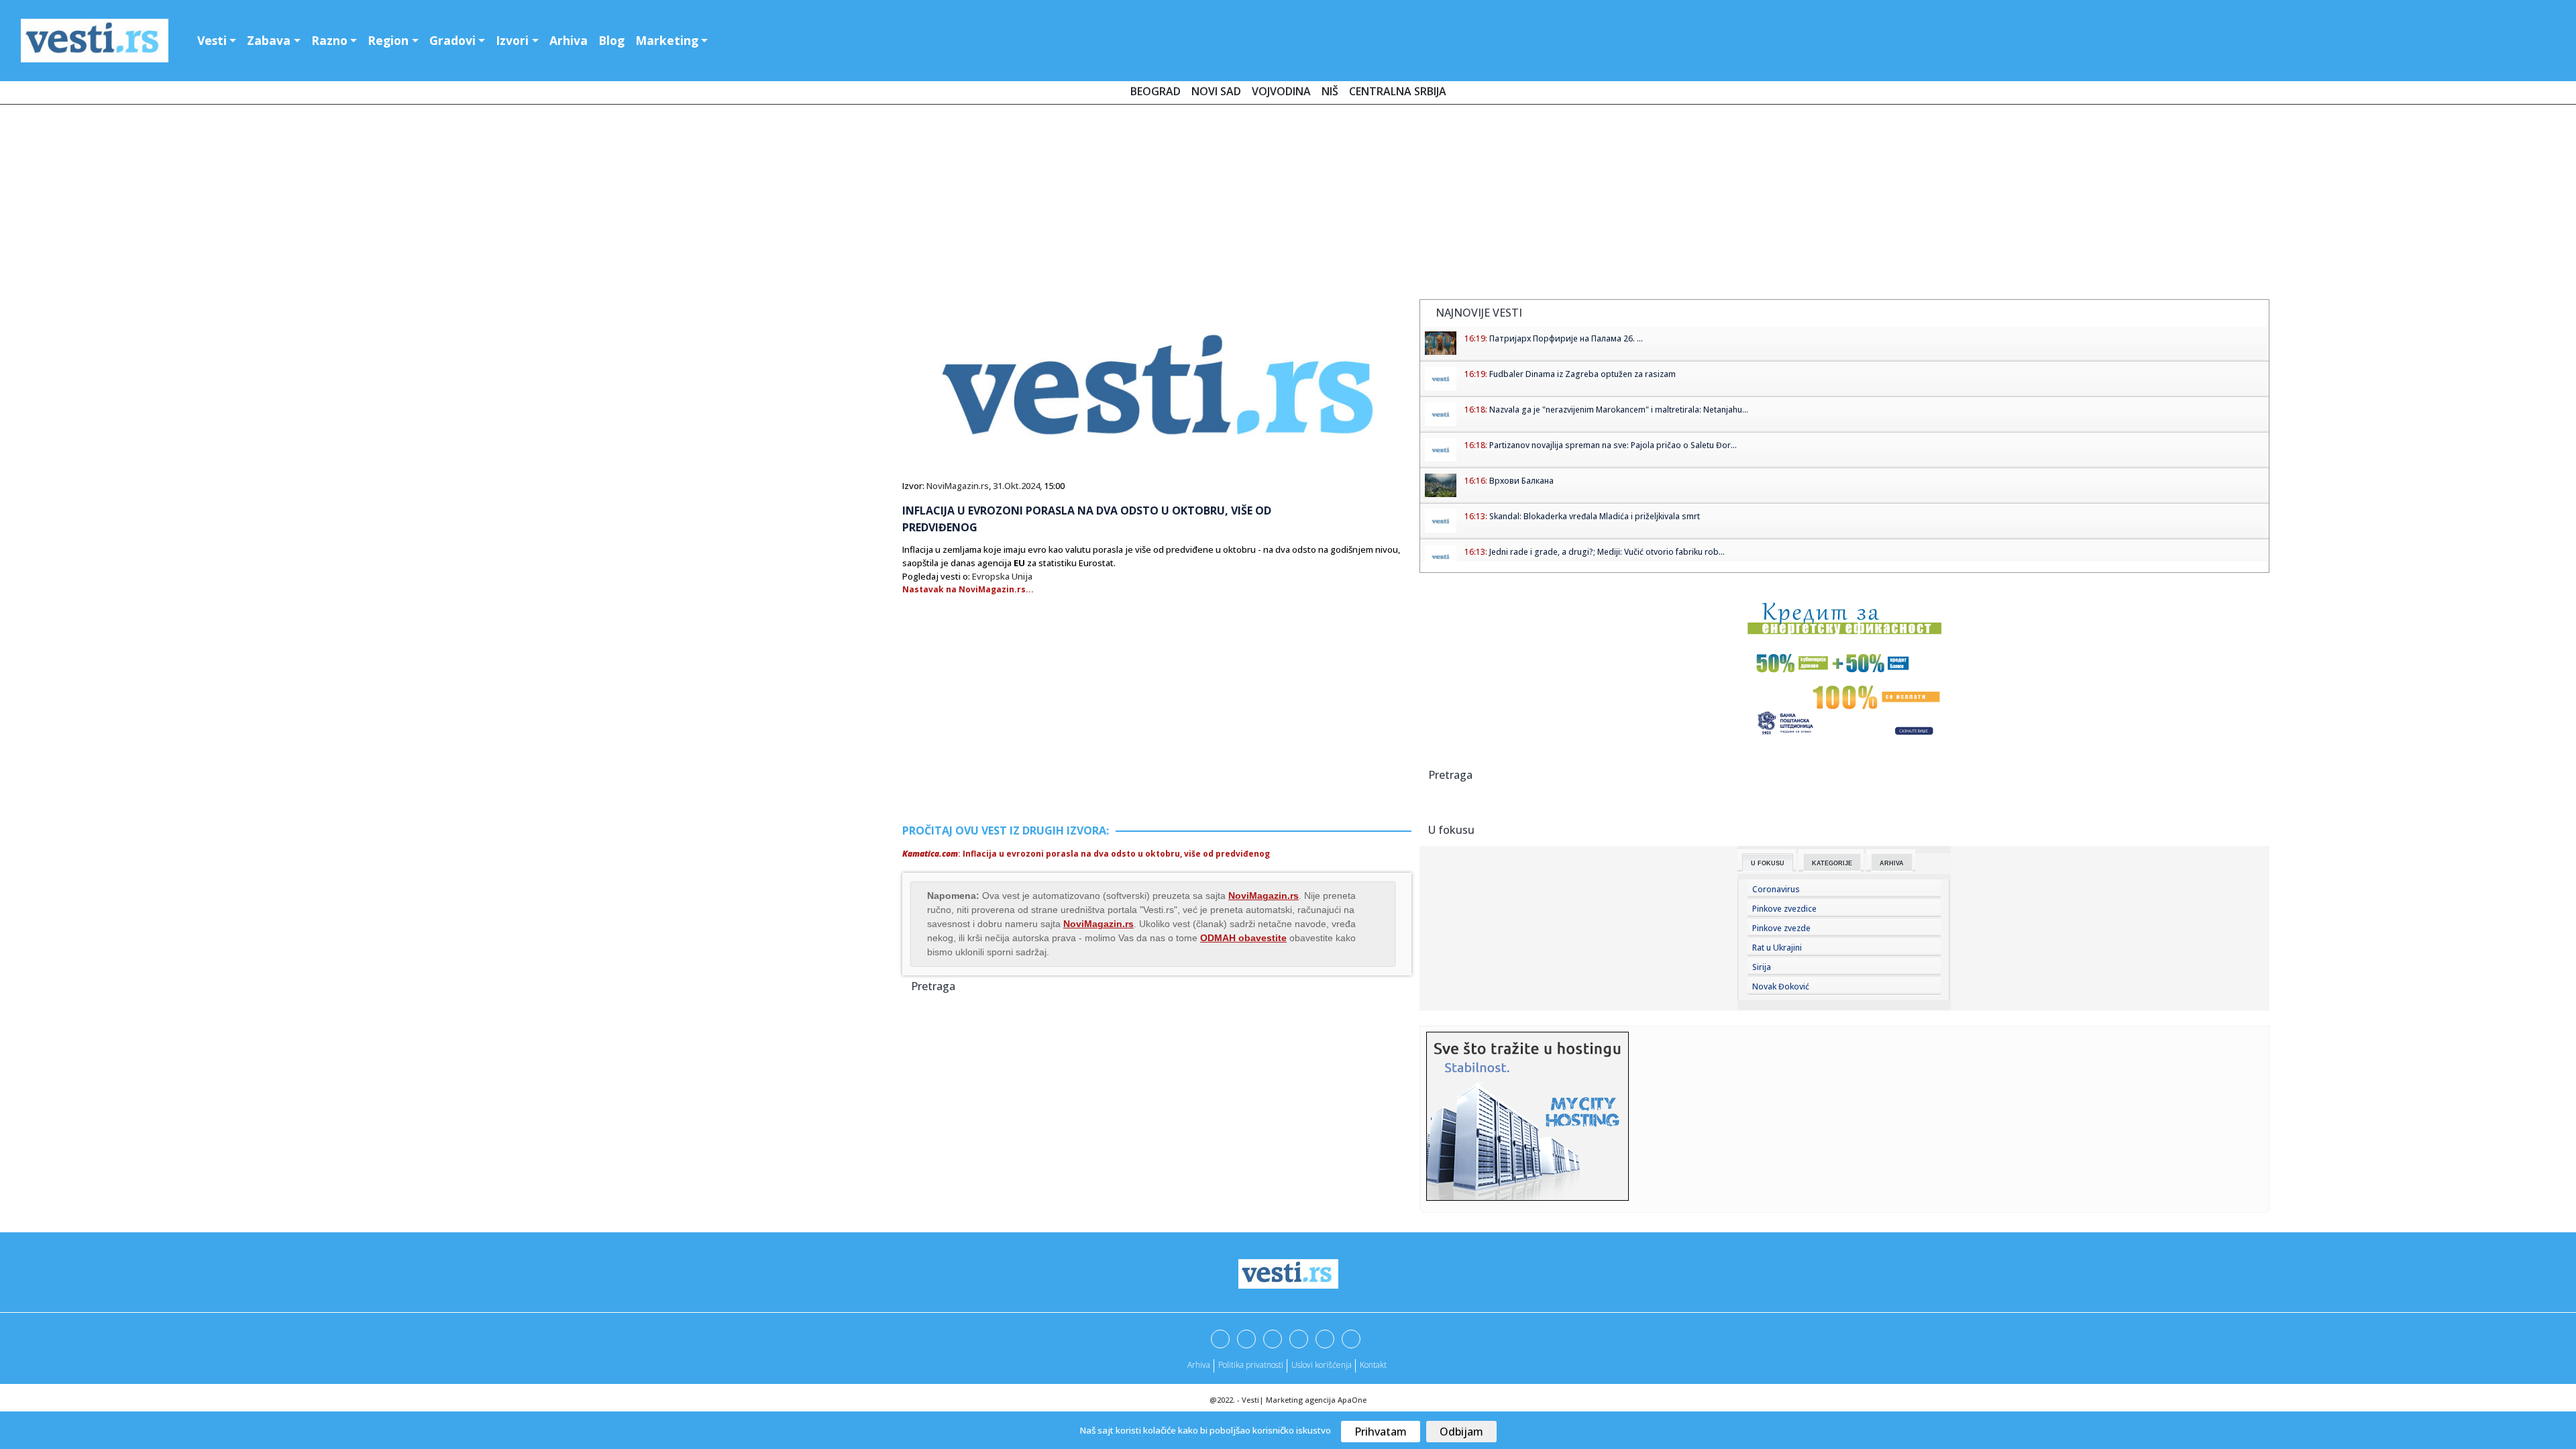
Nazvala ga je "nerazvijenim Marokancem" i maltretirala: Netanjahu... (1619, 410)
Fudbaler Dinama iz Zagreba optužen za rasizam (1582, 374)
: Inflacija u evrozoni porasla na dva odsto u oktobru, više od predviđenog (1086, 854)
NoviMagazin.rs (958, 486)
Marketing (667, 40)
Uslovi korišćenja (1322, 1365)
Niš (1330, 91)
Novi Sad (1216, 91)
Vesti (212, 40)
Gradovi (452, 40)
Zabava (269, 40)
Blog (611, 40)
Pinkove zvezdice (1784, 909)
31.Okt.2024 (1016, 486)
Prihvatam (1381, 1432)
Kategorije (1832, 863)
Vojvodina (1281, 91)
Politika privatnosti (1251, 1365)
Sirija (1762, 967)
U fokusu (1768, 863)
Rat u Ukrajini (1777, 948)
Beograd (1156, 91)
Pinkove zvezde (1781, 928)
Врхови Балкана (1521, 481)
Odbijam (1461, 1432)
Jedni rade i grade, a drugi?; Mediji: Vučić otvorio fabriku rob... (1607, 552)
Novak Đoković (1781, 986)
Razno (329, 40)
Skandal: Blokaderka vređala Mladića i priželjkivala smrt (1595, 516)
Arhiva (569, 40)
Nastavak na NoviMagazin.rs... (968, 589)
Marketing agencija (1301, 1400)
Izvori (512, 40)
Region (388, 40)
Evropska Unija (1002, 576)
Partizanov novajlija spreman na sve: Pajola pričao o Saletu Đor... (1613, 445)
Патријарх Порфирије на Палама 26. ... (1566, 338)
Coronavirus (1776, 889)
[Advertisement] (1288, 205)
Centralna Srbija (1398, 91)
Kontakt (1373, 1365)
